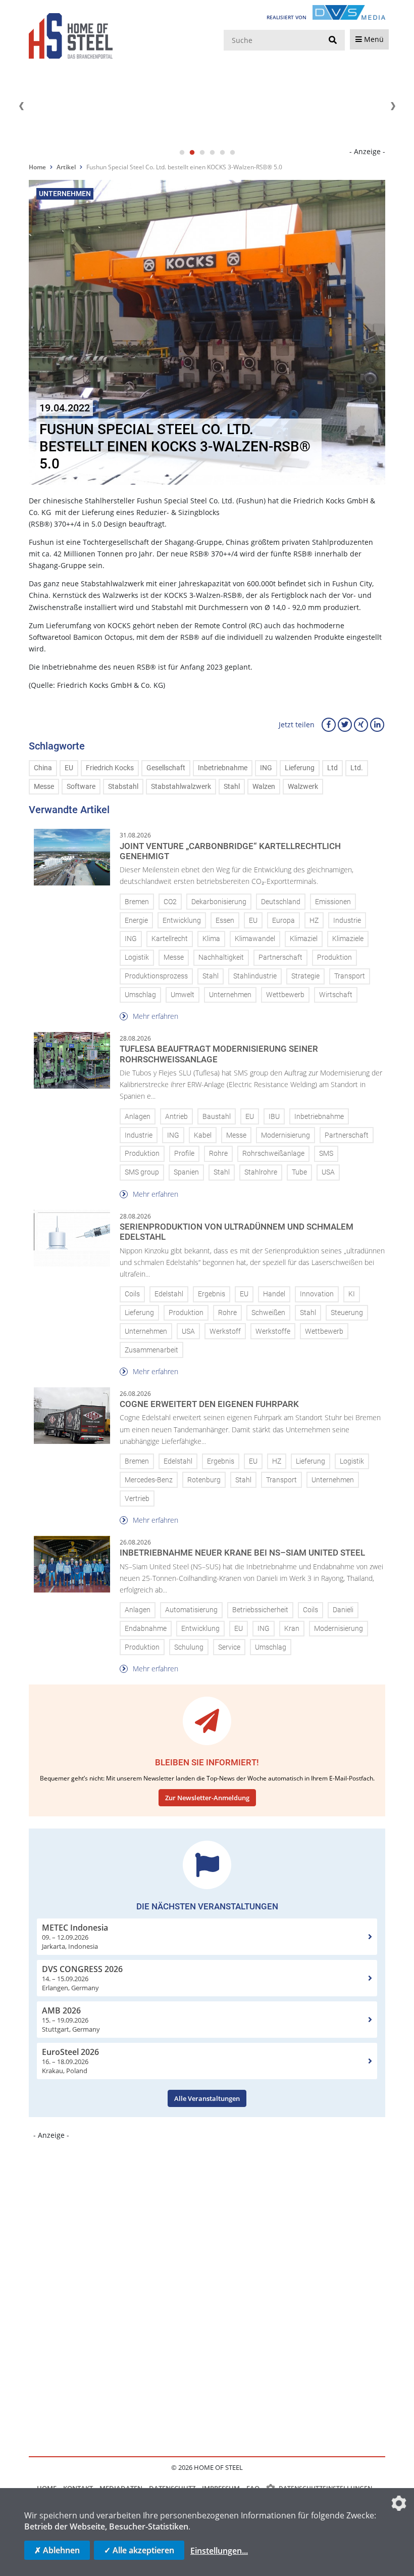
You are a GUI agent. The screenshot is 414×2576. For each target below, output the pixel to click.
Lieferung (300, 768)
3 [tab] (202, 153)
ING (266, 768)
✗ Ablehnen (57, 2550)
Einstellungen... (219, 2551)
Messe (44, 787)
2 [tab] (192, 153)
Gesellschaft (166, 768)
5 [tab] (222, 153)
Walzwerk (303, 787)
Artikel (66, 167)
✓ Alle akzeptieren (139, 2550)
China (43, 768)
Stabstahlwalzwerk (181, 787)
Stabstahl (123, 787)
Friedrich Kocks (110, 768)
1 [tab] (182, 153)
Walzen (264, 787)
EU (69, 768)
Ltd (332, 768)
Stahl (232, 787)
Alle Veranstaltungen (207, 2098)
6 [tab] (232, 153)
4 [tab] (212, 153)
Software (81, 787)
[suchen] (333, 40)
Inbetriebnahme (223, 768)
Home (37, 167)
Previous (21, 106)
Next (393, 106)
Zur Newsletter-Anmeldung (207, 1798)
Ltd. (357, 768)
